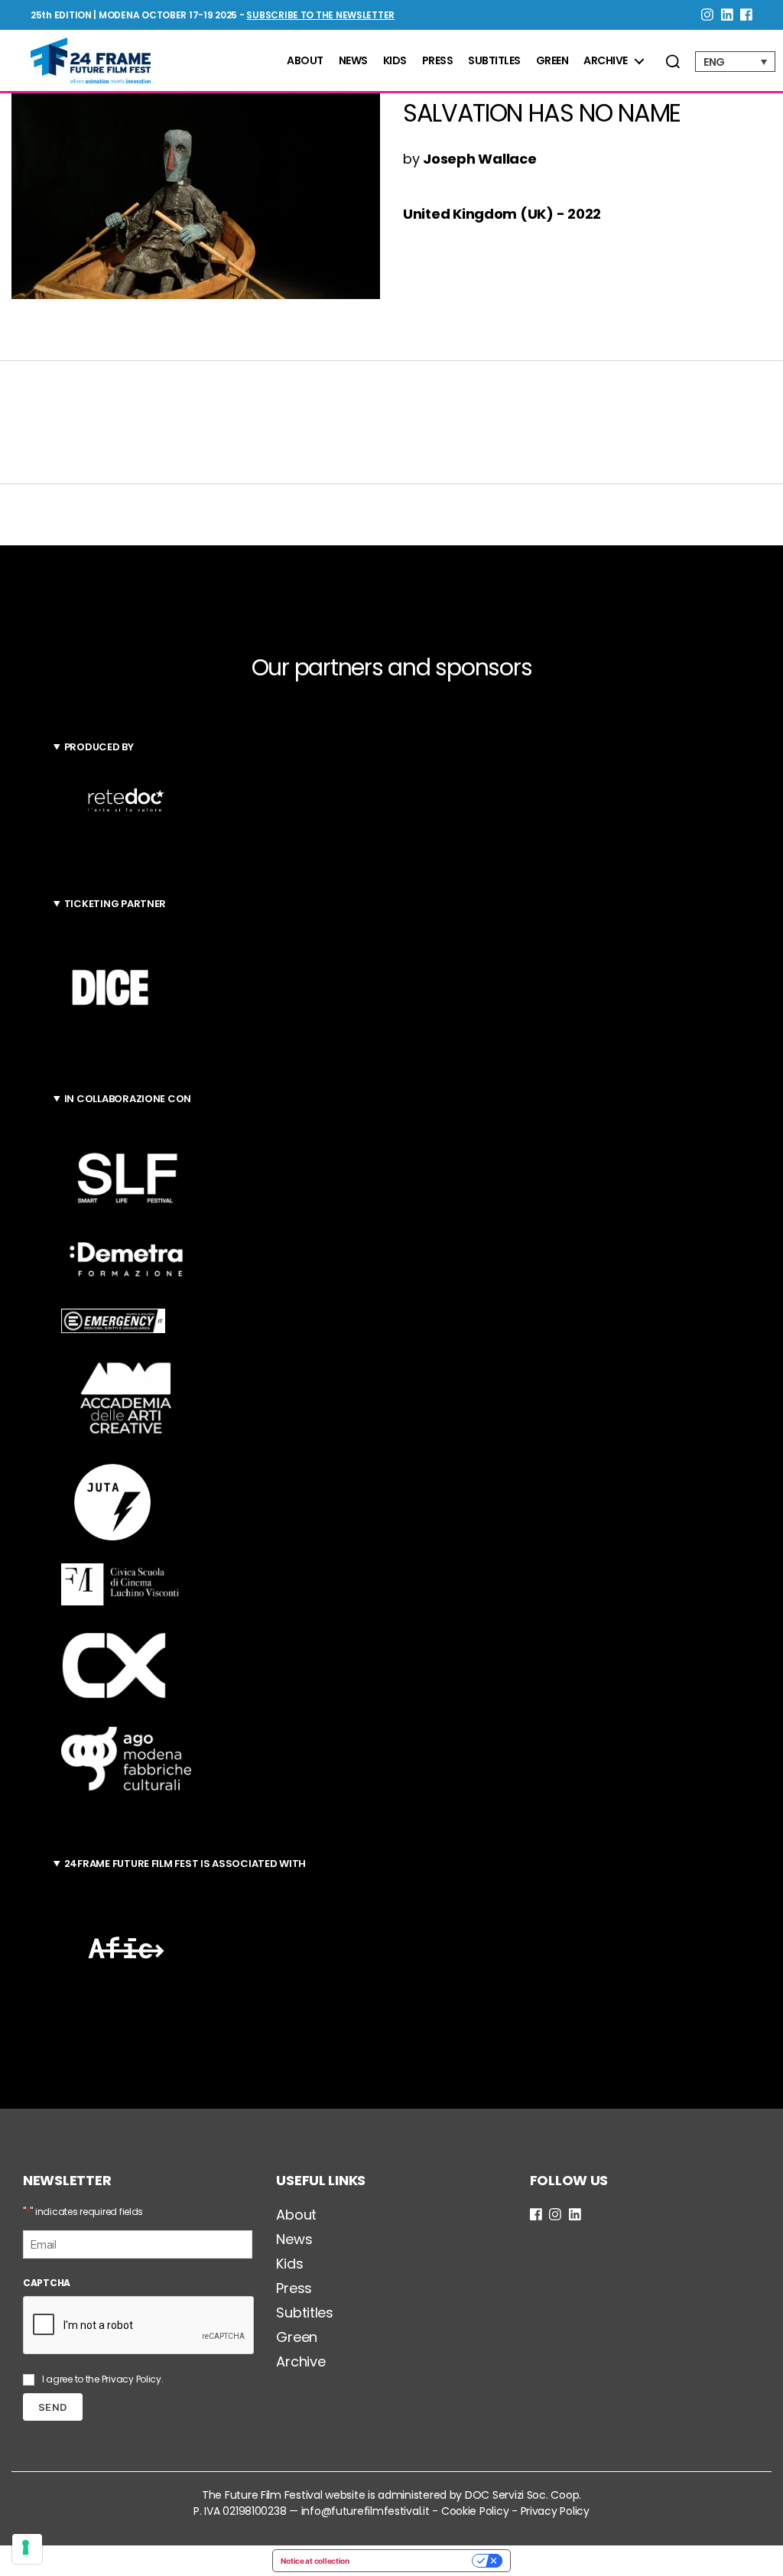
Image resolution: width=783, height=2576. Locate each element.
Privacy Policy (132, 2379)
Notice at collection (315, 2561)
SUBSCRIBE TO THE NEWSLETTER (320, 15)
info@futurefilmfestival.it (366, 2511)
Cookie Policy (475, 2511)
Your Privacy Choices (416, 2561)
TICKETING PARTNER (115, 904)
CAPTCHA (47, 2283)
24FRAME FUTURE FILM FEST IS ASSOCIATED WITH (185, 1864)
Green (552, 61)
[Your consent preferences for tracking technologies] (27, 2549)
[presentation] (139, 2326)
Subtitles (494, 61)
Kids (395, 61)
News (353, 61)
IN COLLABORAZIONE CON (128, 1099)
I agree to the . (103, 2379)
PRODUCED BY (99, 747)
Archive (606, 61)
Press (438, 61)
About (305, 61)
